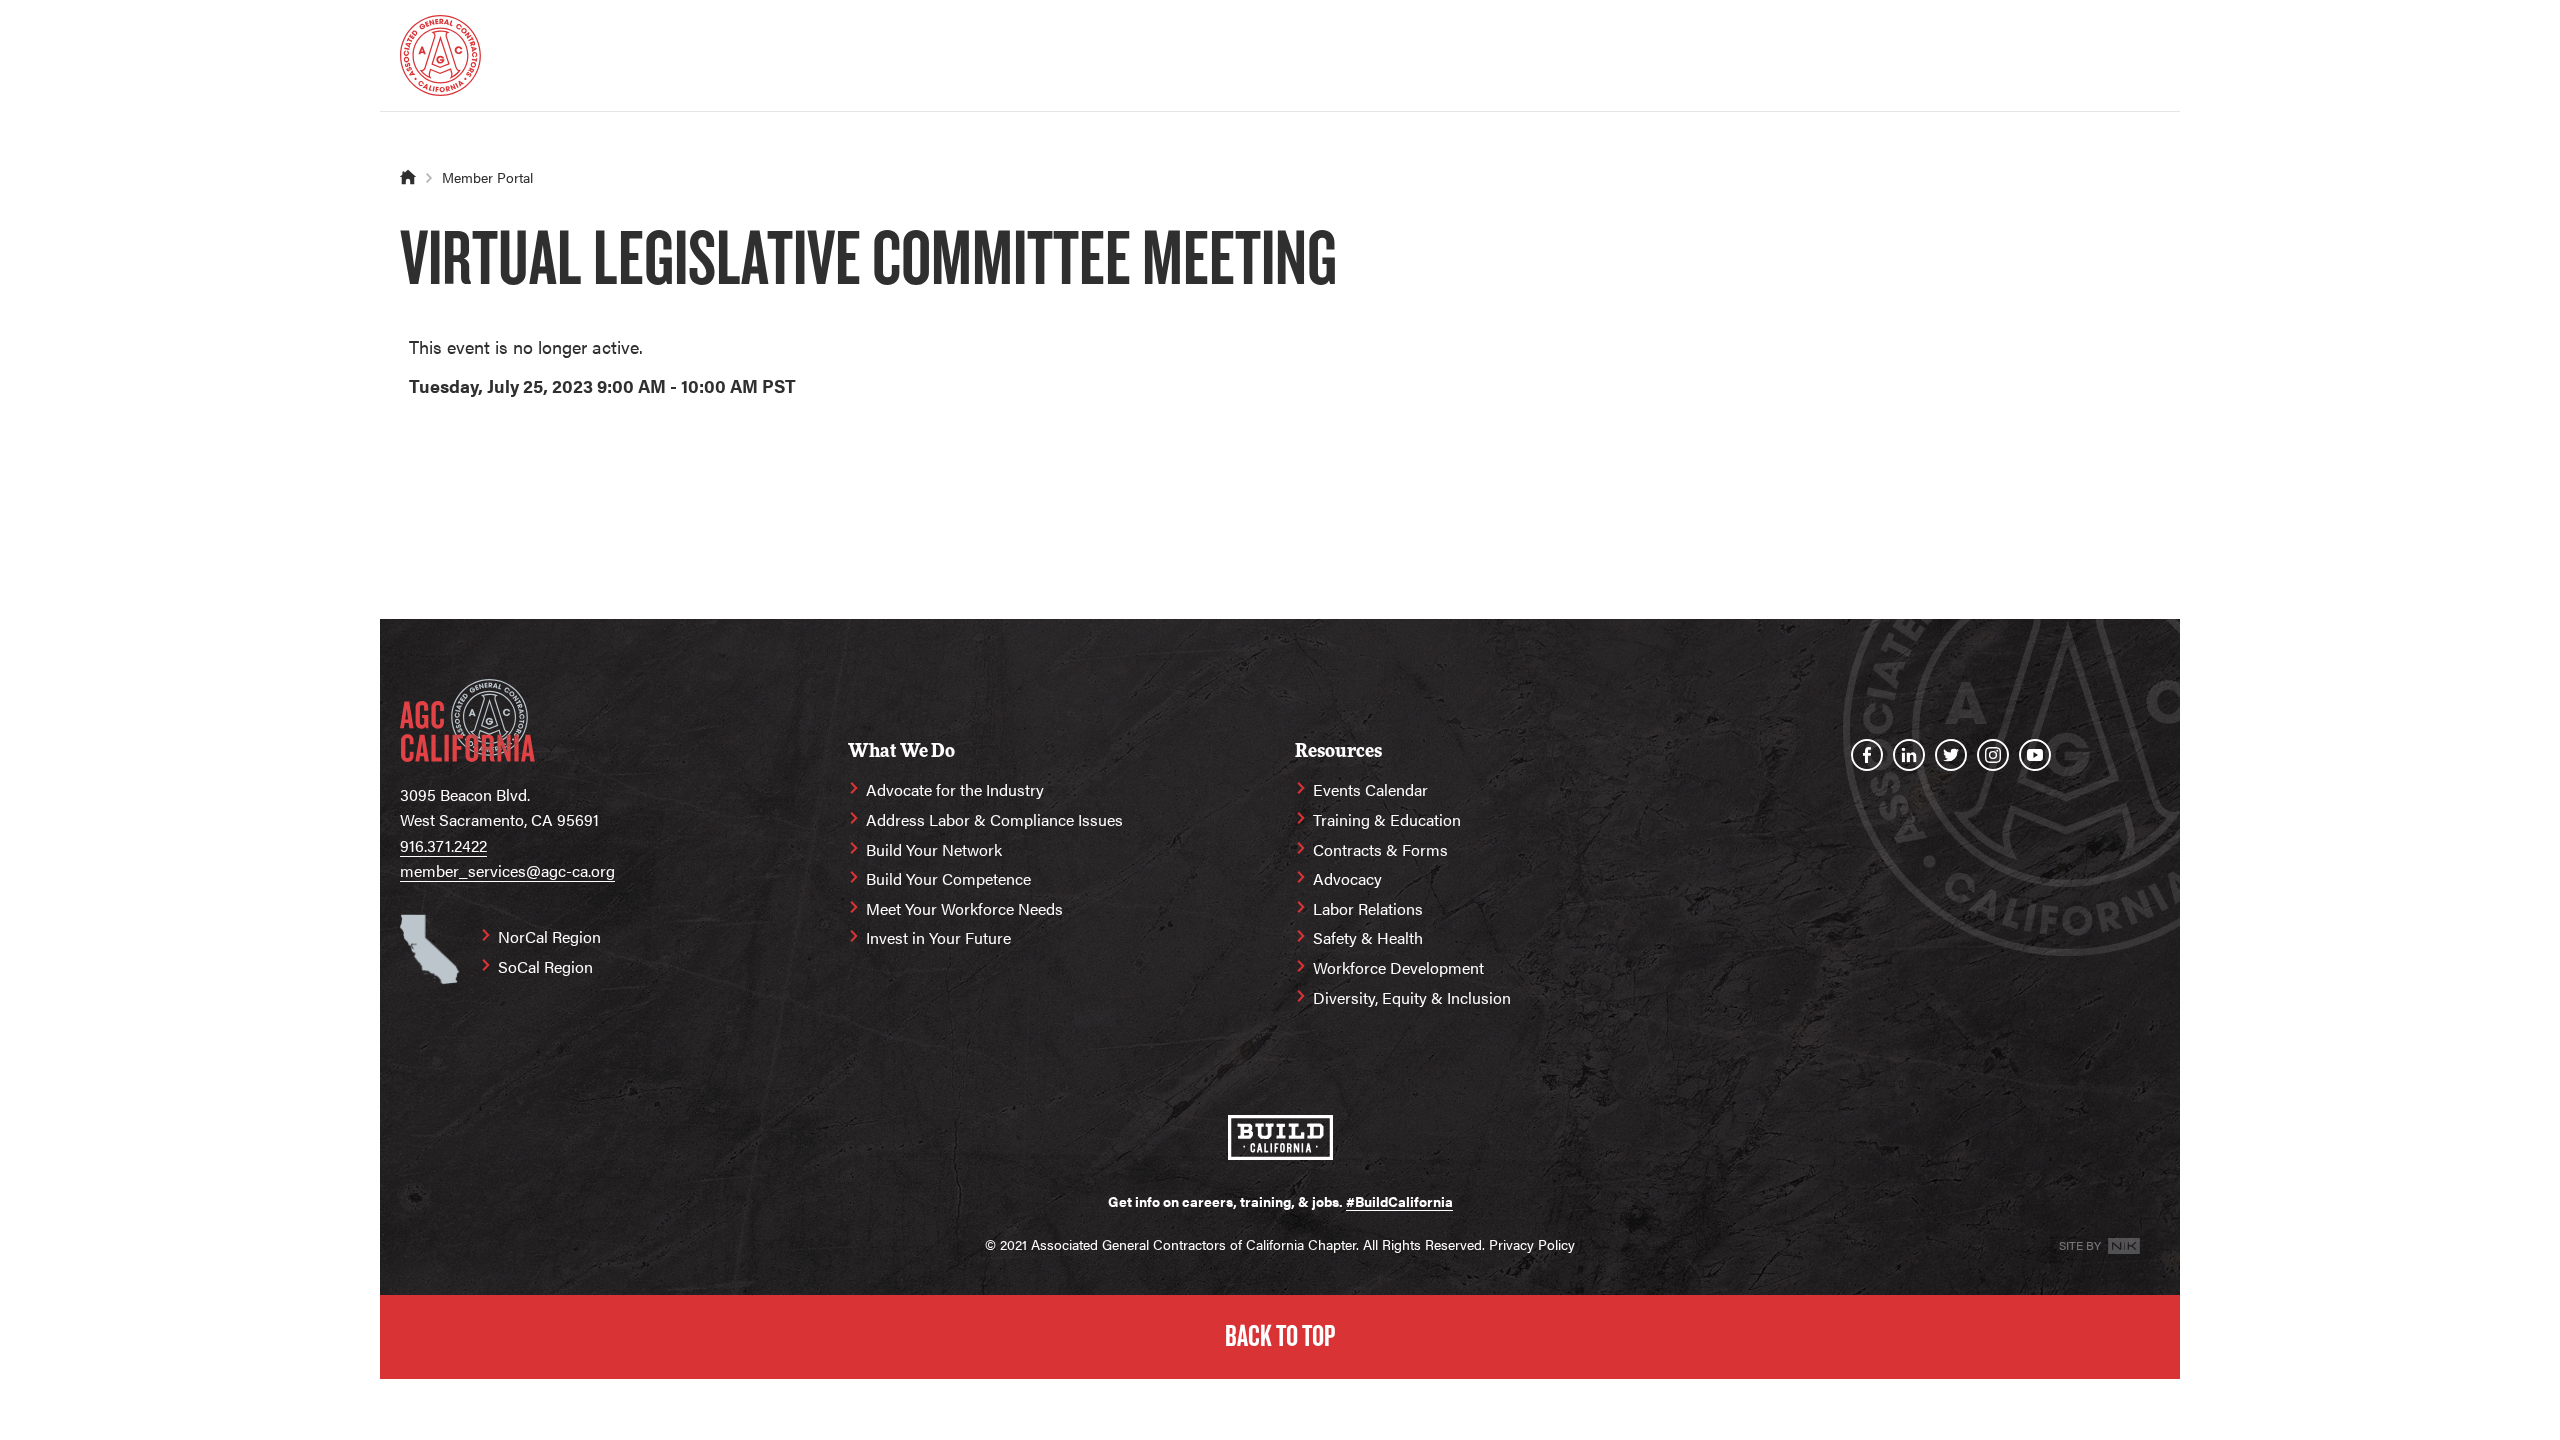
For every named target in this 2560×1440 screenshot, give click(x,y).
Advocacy (1347, 878)
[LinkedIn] (1909, 755)
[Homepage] (440, 55)
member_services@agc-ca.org (507, 870)
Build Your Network (934, 849)
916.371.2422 (443, 845)
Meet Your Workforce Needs (964, 908)
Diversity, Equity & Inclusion (1412, 997)
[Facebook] (1867, 755)
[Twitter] (1951, 755)
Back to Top (1280, 1336)
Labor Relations (1368, 908)
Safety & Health (1368, 937)
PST (779, 385)
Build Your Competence (948, 878)
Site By (2081, 1245)
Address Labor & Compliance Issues (994, 819)
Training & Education (1387, 819)
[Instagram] (1993, 755)
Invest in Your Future (938, 937)
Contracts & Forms (1380, 849)
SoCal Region (545, 966)
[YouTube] (2035, 755)
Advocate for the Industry (955, 789)
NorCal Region (549, 936)
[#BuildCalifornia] (1280, 1137)
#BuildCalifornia (1399, 1201)
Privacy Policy (1532, 1244)
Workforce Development (1398, 967)
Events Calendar (1370, 789)
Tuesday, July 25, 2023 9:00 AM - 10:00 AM (583, 385)
